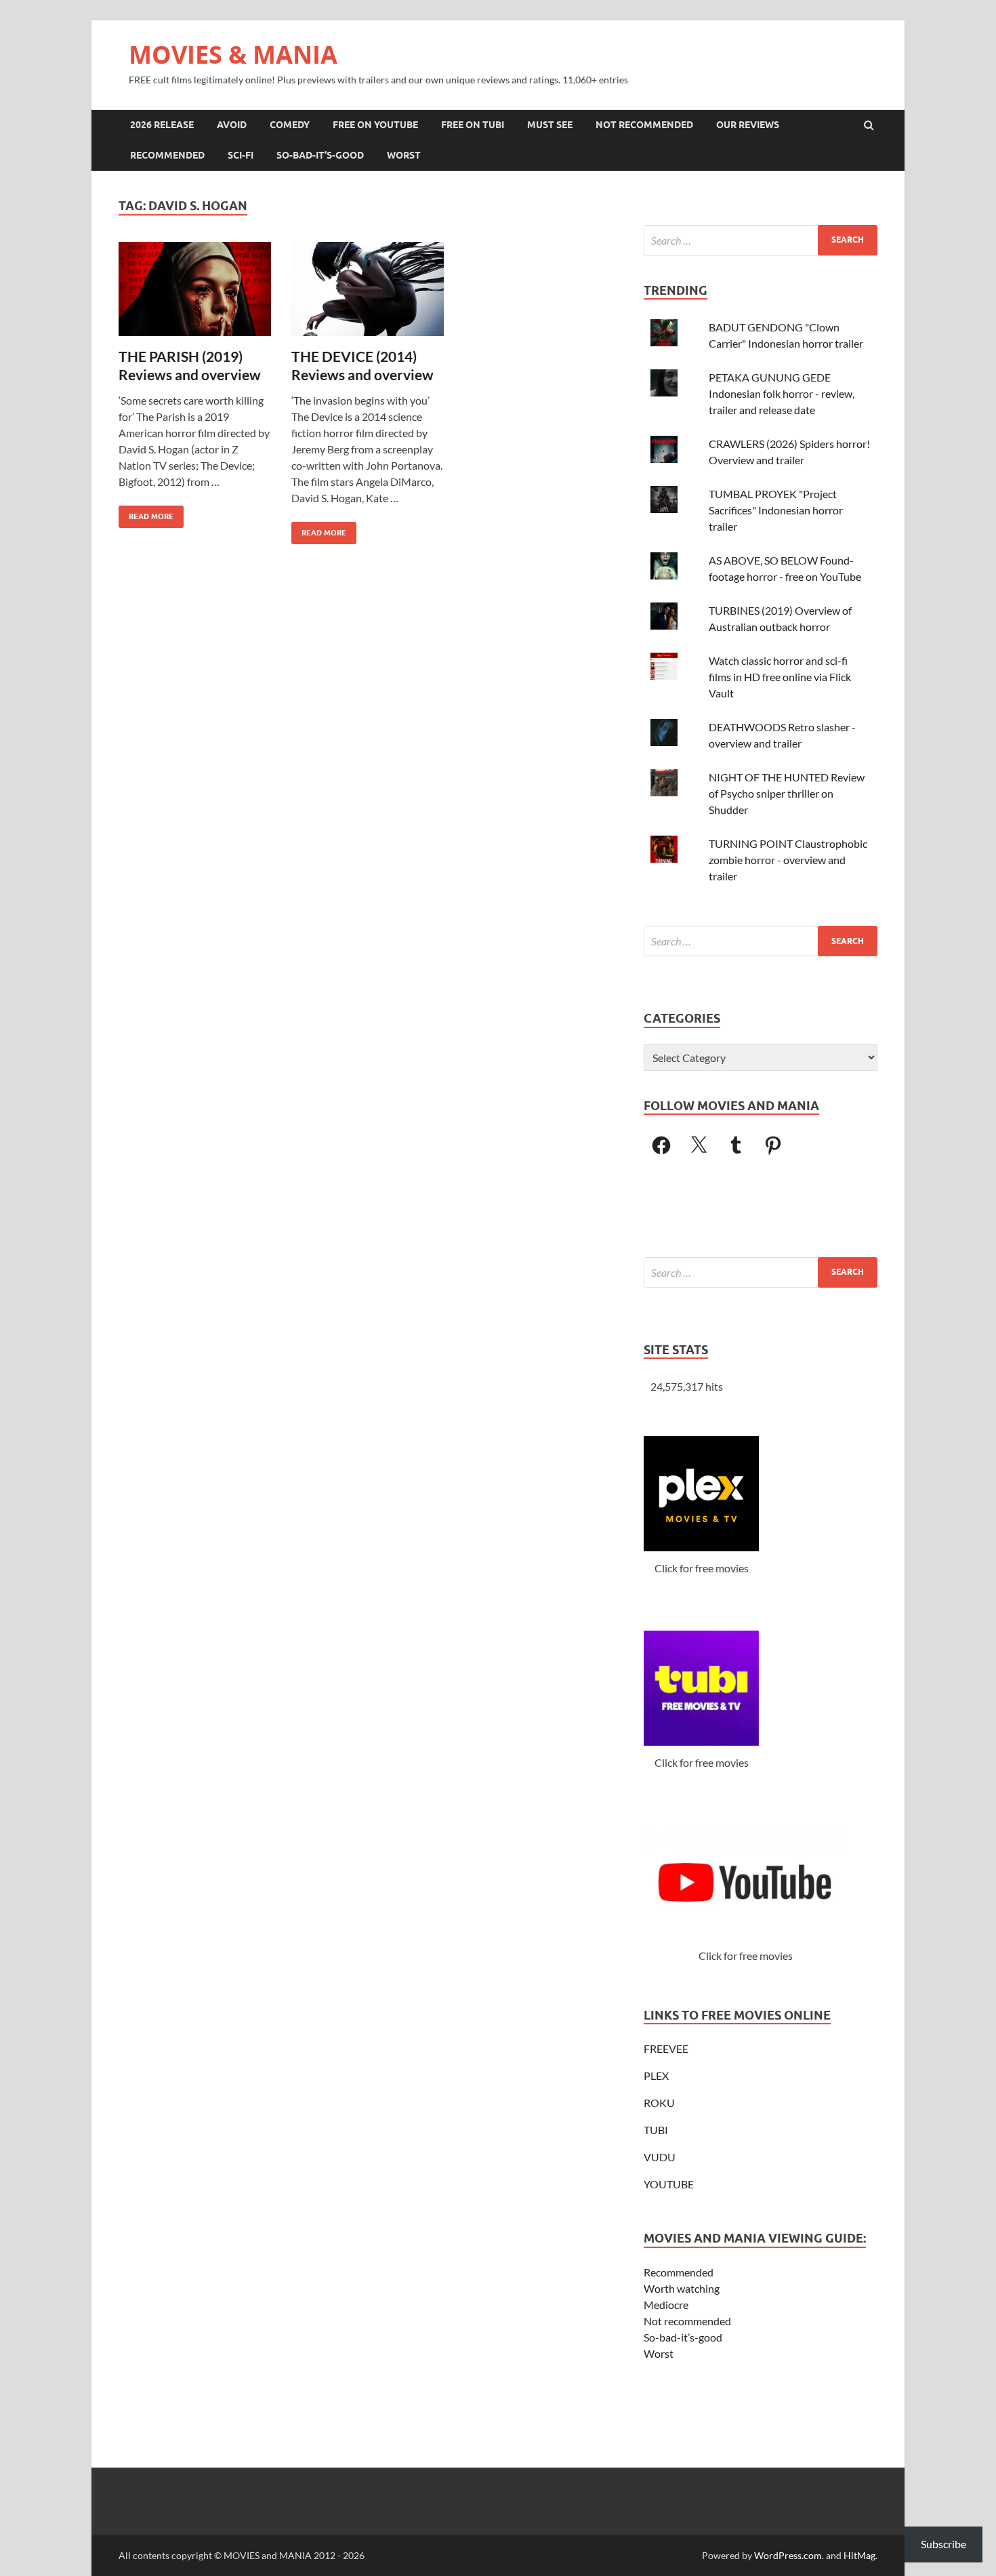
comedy (290, 125)
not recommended (644, 125)
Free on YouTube (375, 125)
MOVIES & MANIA (233, 55)
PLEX (656, 2076)
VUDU (660, 2157)
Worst (659, 2353)
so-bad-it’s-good (320, 155)
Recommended (679, 2272)
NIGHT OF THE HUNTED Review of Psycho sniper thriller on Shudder (787, 793)
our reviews (748, 125)
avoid (232, 125)
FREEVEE (666, 2048)
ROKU (659, 2103)
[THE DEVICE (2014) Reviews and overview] (368, 294)
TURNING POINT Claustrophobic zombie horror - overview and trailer (788, 860)
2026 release (162, 125)
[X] (699, 1145)
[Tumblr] (736, 1145)
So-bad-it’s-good (683, 2337)
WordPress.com (788, 2555)
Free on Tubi (473, 125)
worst (404, 155)
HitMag (859, 2555)
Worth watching (682, 2288)
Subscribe (943, 2544)
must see (550, 125)
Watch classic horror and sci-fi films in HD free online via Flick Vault (780, 677)
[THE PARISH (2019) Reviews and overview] (195, 294)
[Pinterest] (773, 1145)
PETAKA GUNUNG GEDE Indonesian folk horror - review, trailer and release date (782, 393)
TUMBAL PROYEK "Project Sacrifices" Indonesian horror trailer (776, 510)
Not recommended (687, 2321)
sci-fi (241, 155)
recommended (167, 155)
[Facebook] (661, 1145)
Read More (146, 513)
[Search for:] (761, 240)
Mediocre (666, 2305)
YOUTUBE (669, 2184)
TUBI (656, 2130)
